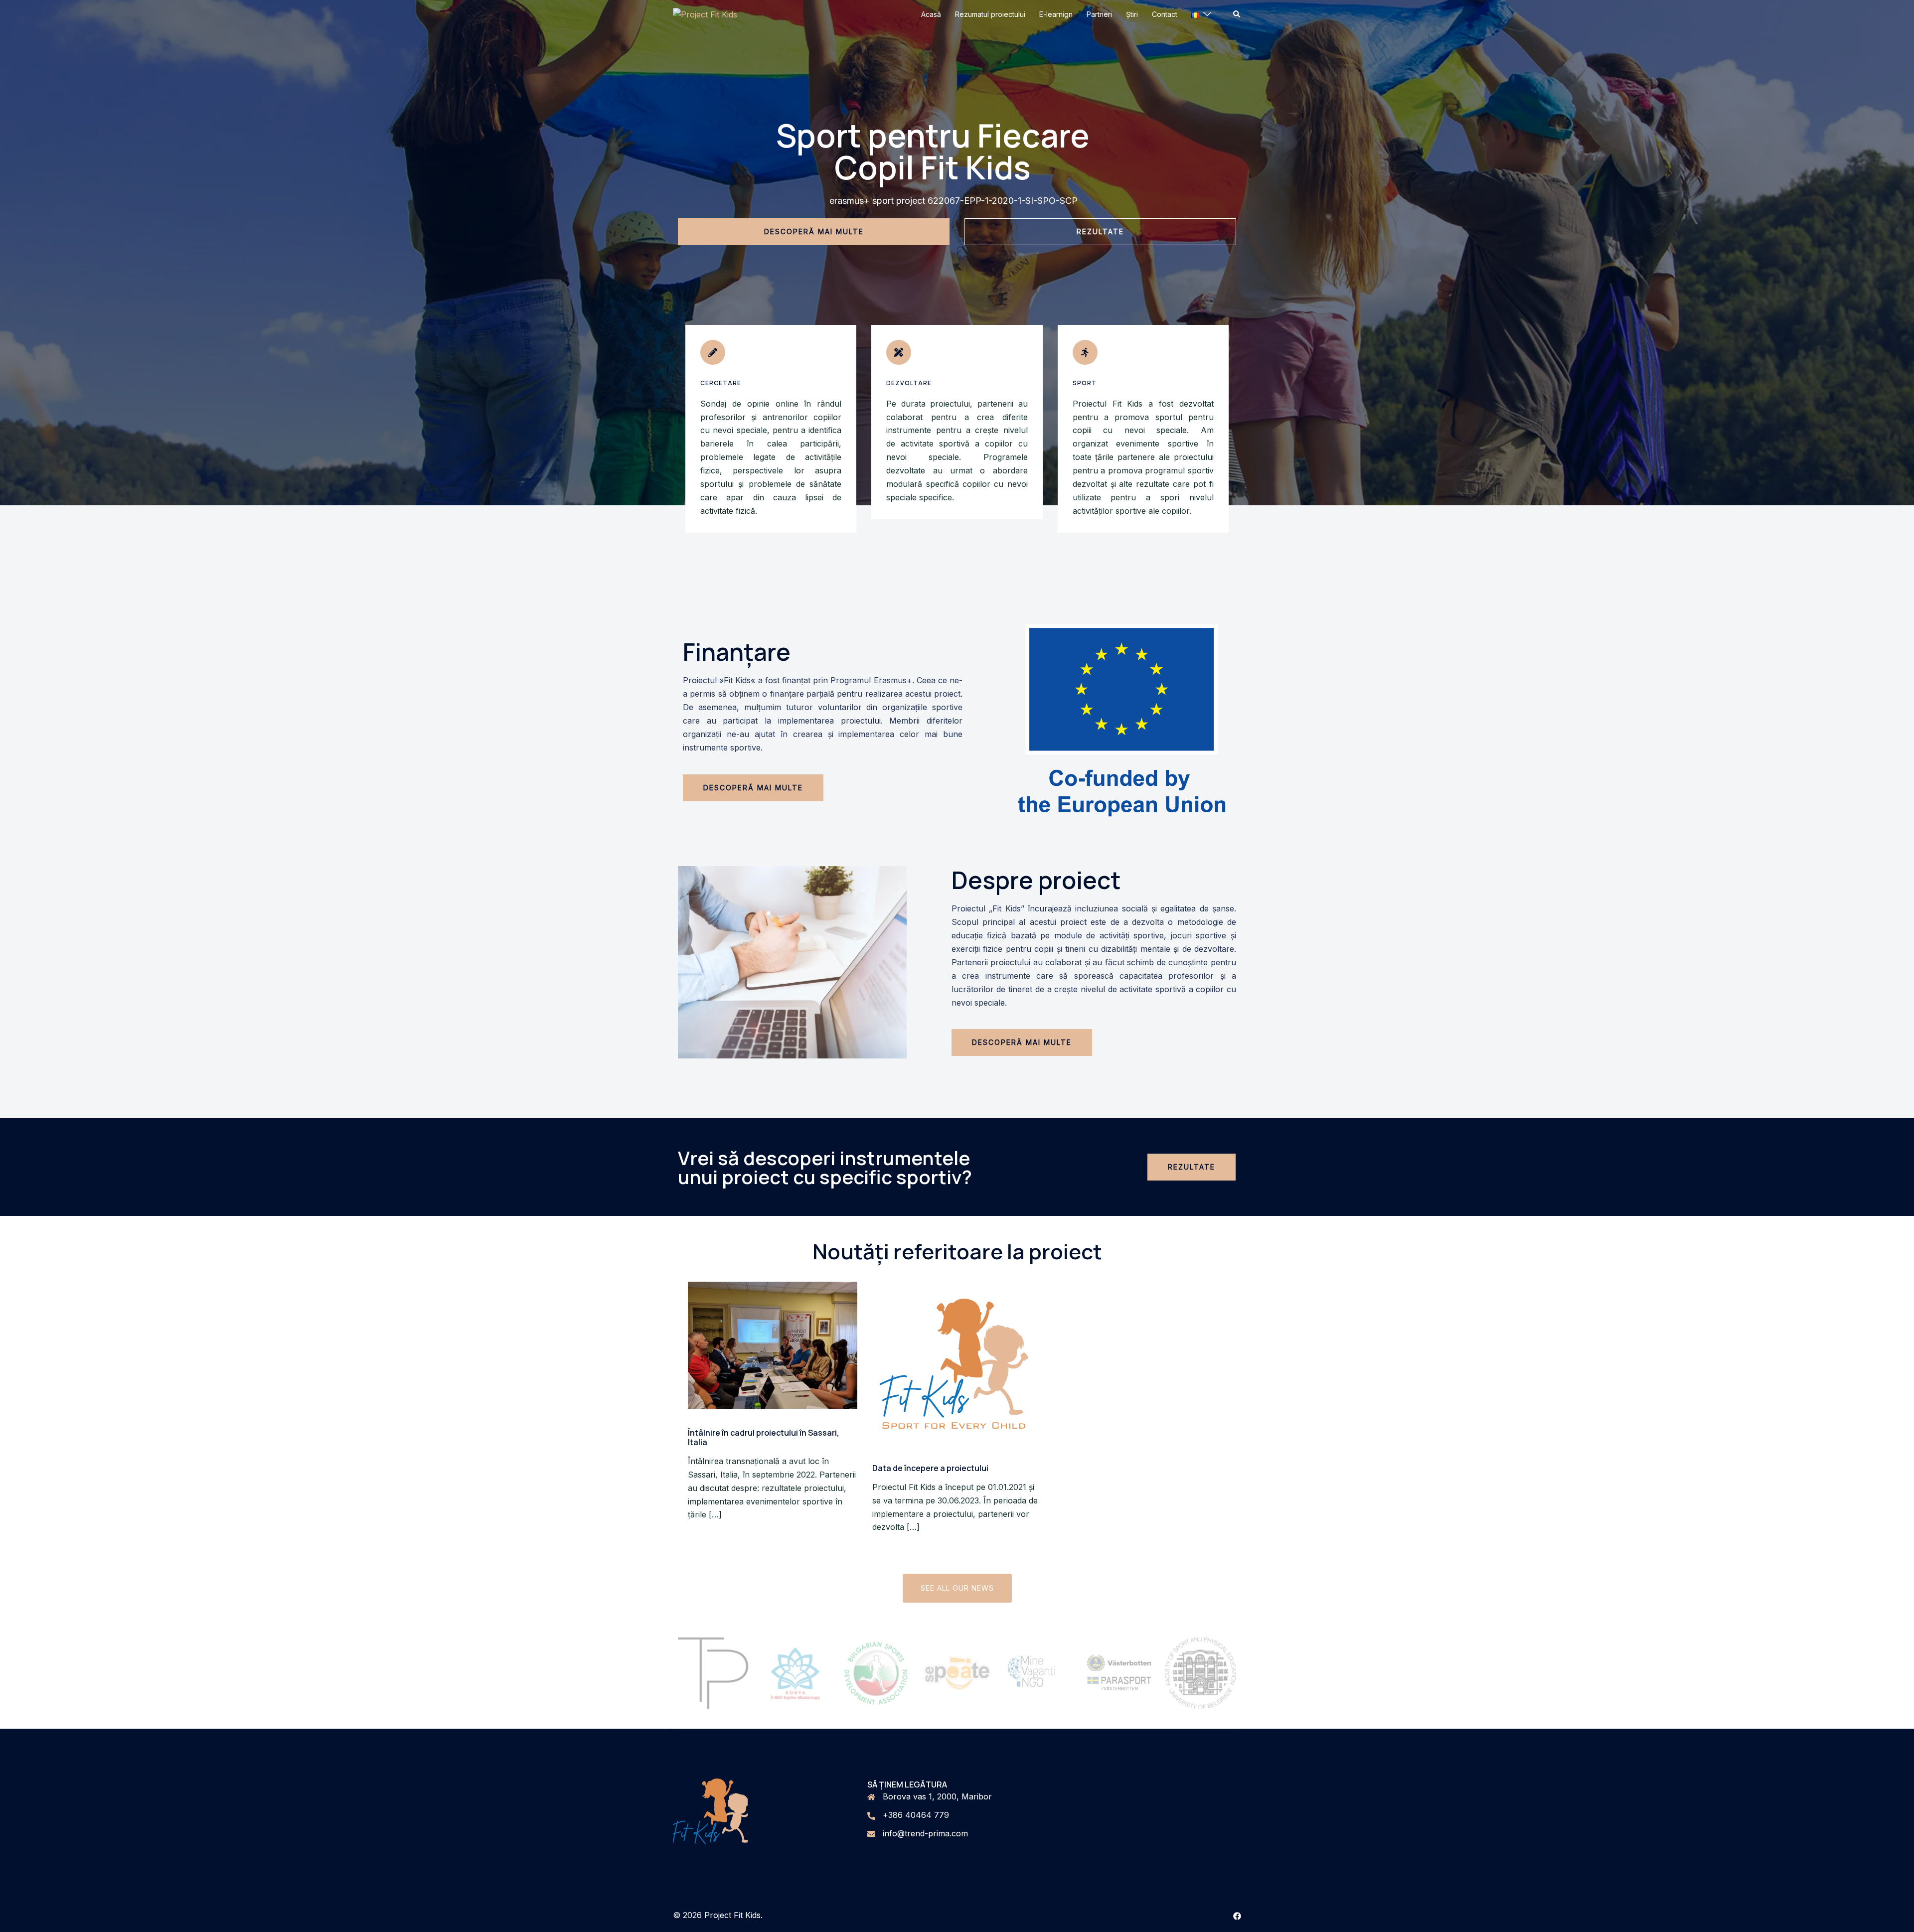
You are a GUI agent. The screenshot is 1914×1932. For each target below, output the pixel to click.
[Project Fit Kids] (705, 14)
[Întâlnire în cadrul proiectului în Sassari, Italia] (773, 1344)
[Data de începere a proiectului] (957, 1362)
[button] (1237, 14)
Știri (1132, 14)
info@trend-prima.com (925, 1833)
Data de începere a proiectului (930, 1468)
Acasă (931, 14)
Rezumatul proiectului (990, 14)
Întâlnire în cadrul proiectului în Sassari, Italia (764, 1437)
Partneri (1099, 14)
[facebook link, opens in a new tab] (1237, 1915)
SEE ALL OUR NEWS (957, 1588)
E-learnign (1056, 14)
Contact (1165, 14)
